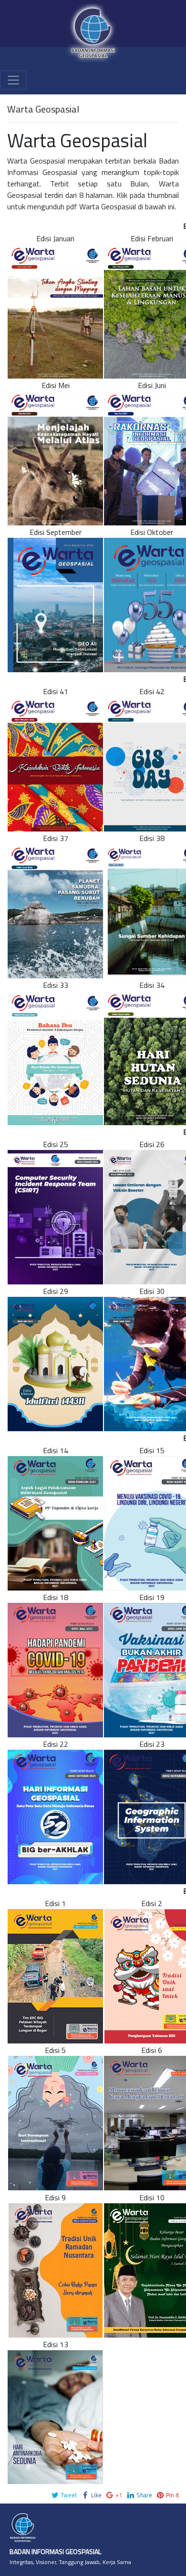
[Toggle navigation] (13, 80)
